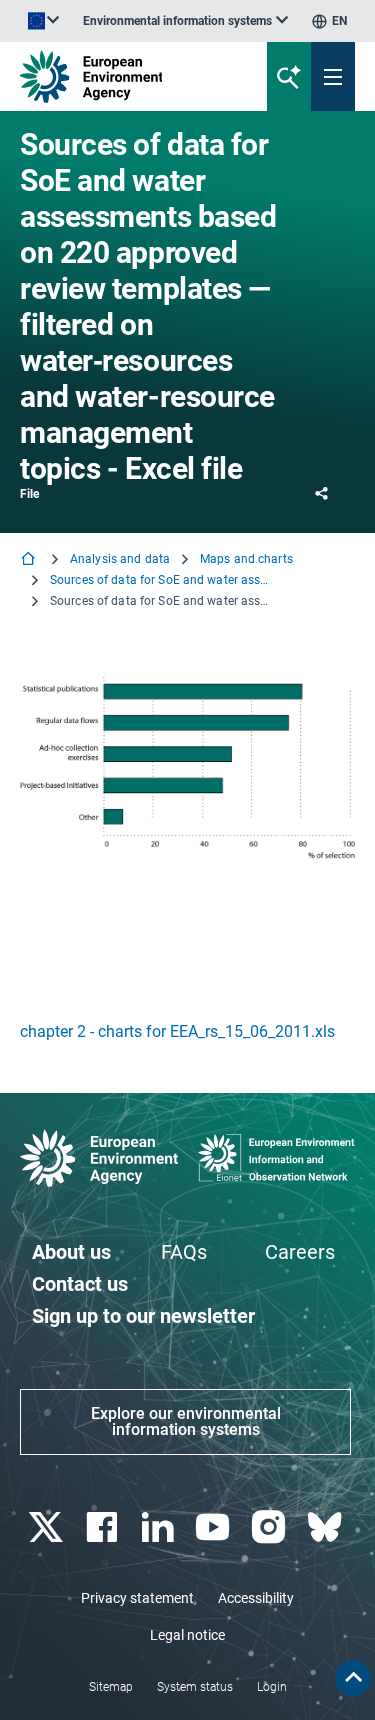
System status (195, 1687)
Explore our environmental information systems (186, 1421)
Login (272, 1687)
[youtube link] (215, 1527)
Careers (300, 1252)
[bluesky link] (326, 1527)
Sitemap (111, 1687)
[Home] (30, 560)
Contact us (80, 1284)
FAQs (184, 1252)
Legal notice (187, 1635)
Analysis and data (120, 559)
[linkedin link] (159, 1527)
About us (71, 1252)
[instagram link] (271, 1527)
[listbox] (185, 21)
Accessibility (256, 1598)
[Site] (126, 76)
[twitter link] (47, 1527)
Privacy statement (137, 1598)
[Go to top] (353, 1678)
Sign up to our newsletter (143, 1316)
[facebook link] (103, 1527)
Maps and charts (246, 559)
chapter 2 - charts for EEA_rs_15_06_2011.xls (177, 1031)
